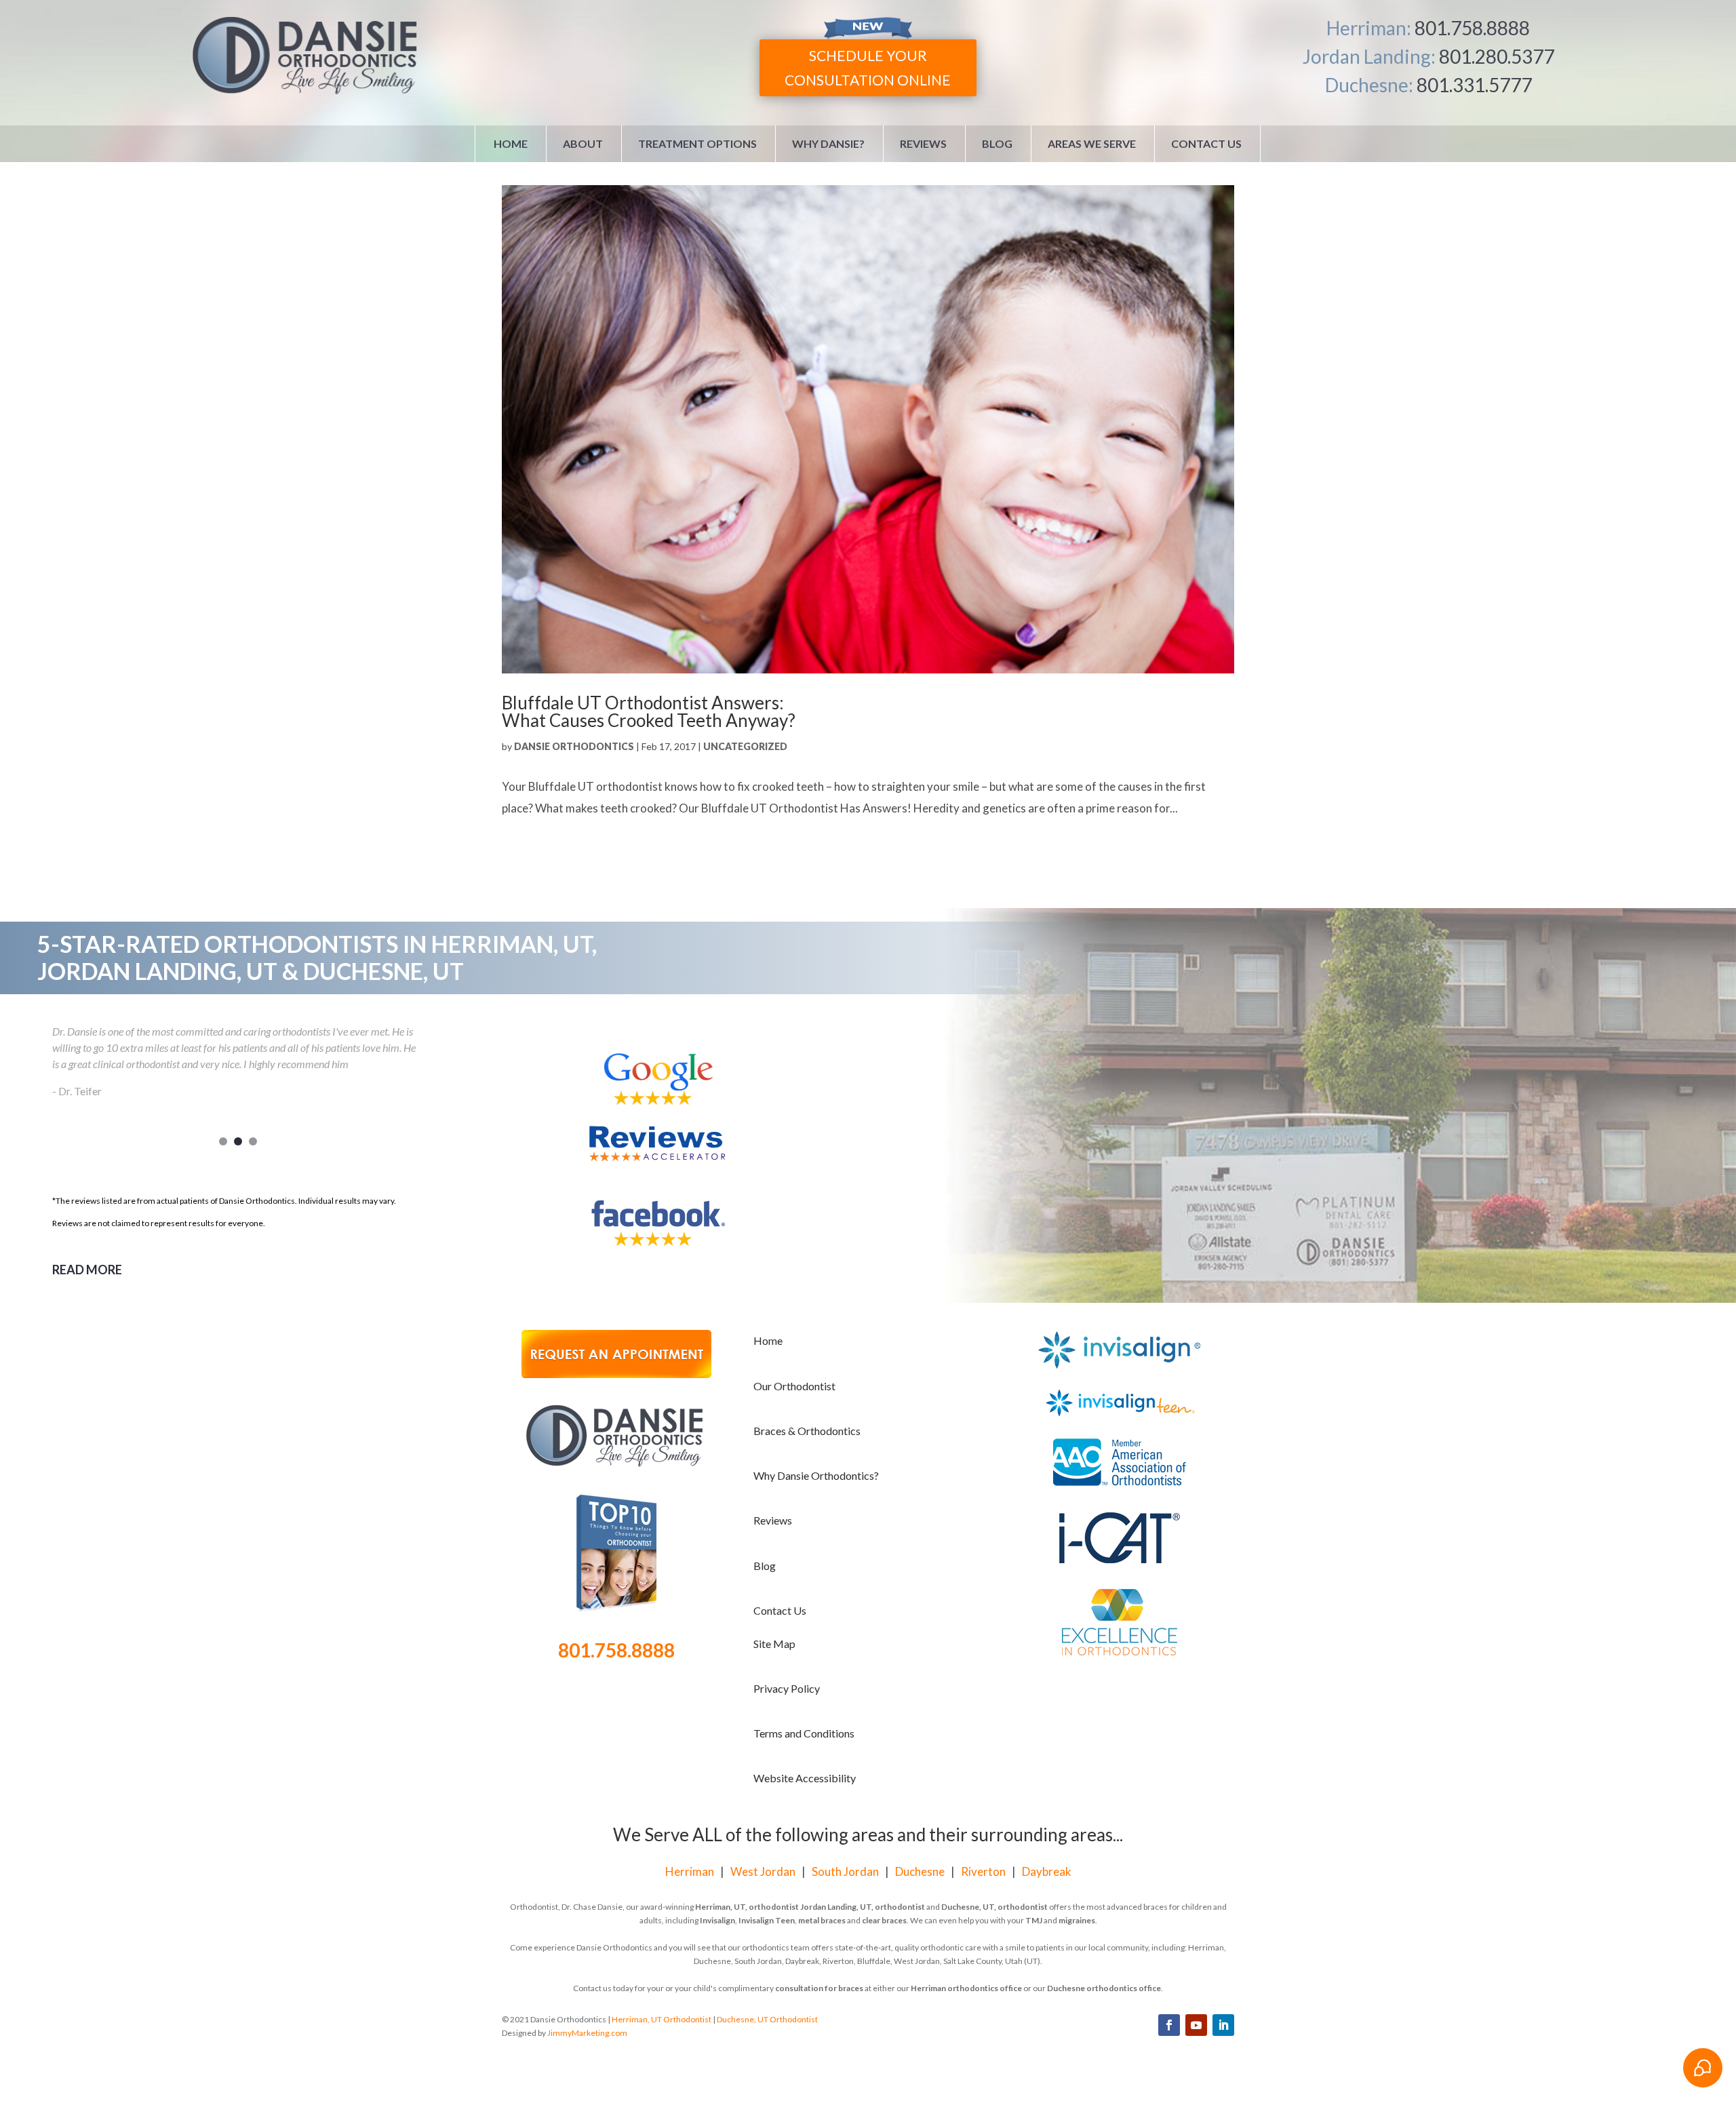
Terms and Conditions (804, 1733)
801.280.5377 (1497, 56)
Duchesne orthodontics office (1104, 1988)
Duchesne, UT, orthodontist (994, 1907)
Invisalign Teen (767, 1920)
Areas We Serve (1092, 143)
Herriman (690, 1871)
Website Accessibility (805, 1778)
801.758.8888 (1472, 28)
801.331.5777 (1474, 85)
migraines (1077, 1920)
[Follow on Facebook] (1169, 2025)
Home (511, 143)
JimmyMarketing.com (587, 2033)
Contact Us (1206, 143)
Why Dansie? (828, 143)
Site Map (774, 1644)
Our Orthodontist (794, 1386)
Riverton (983, 1871)
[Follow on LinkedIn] (1223, 2025)
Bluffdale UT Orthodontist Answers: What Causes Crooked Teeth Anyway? (649, 711)
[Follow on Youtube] (1196, 2025)
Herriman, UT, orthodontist (747, 1907)
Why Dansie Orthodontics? (816, 1475)
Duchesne (920, 1871)
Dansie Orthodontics (574, 746)
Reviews (923, 143)
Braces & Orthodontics (807, 1431)
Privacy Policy (787, 1688)
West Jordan (763, 1871)
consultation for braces (819, 1988)
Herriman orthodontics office (966, 1988)
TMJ (1034, 1920)
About (583, 143)
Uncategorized (745, 746)
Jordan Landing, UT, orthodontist (863, 1907)
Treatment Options (697, 143)
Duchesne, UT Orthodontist (767, 2019)
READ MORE (87, 1270)
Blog (997, 143)
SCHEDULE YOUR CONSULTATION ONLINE (868, 67)
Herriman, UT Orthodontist (662, 2019)
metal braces (822, 1920)
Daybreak (1047, 1871)
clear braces (884, 1920)
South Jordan (845, 1871)
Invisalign (717, 1920)
